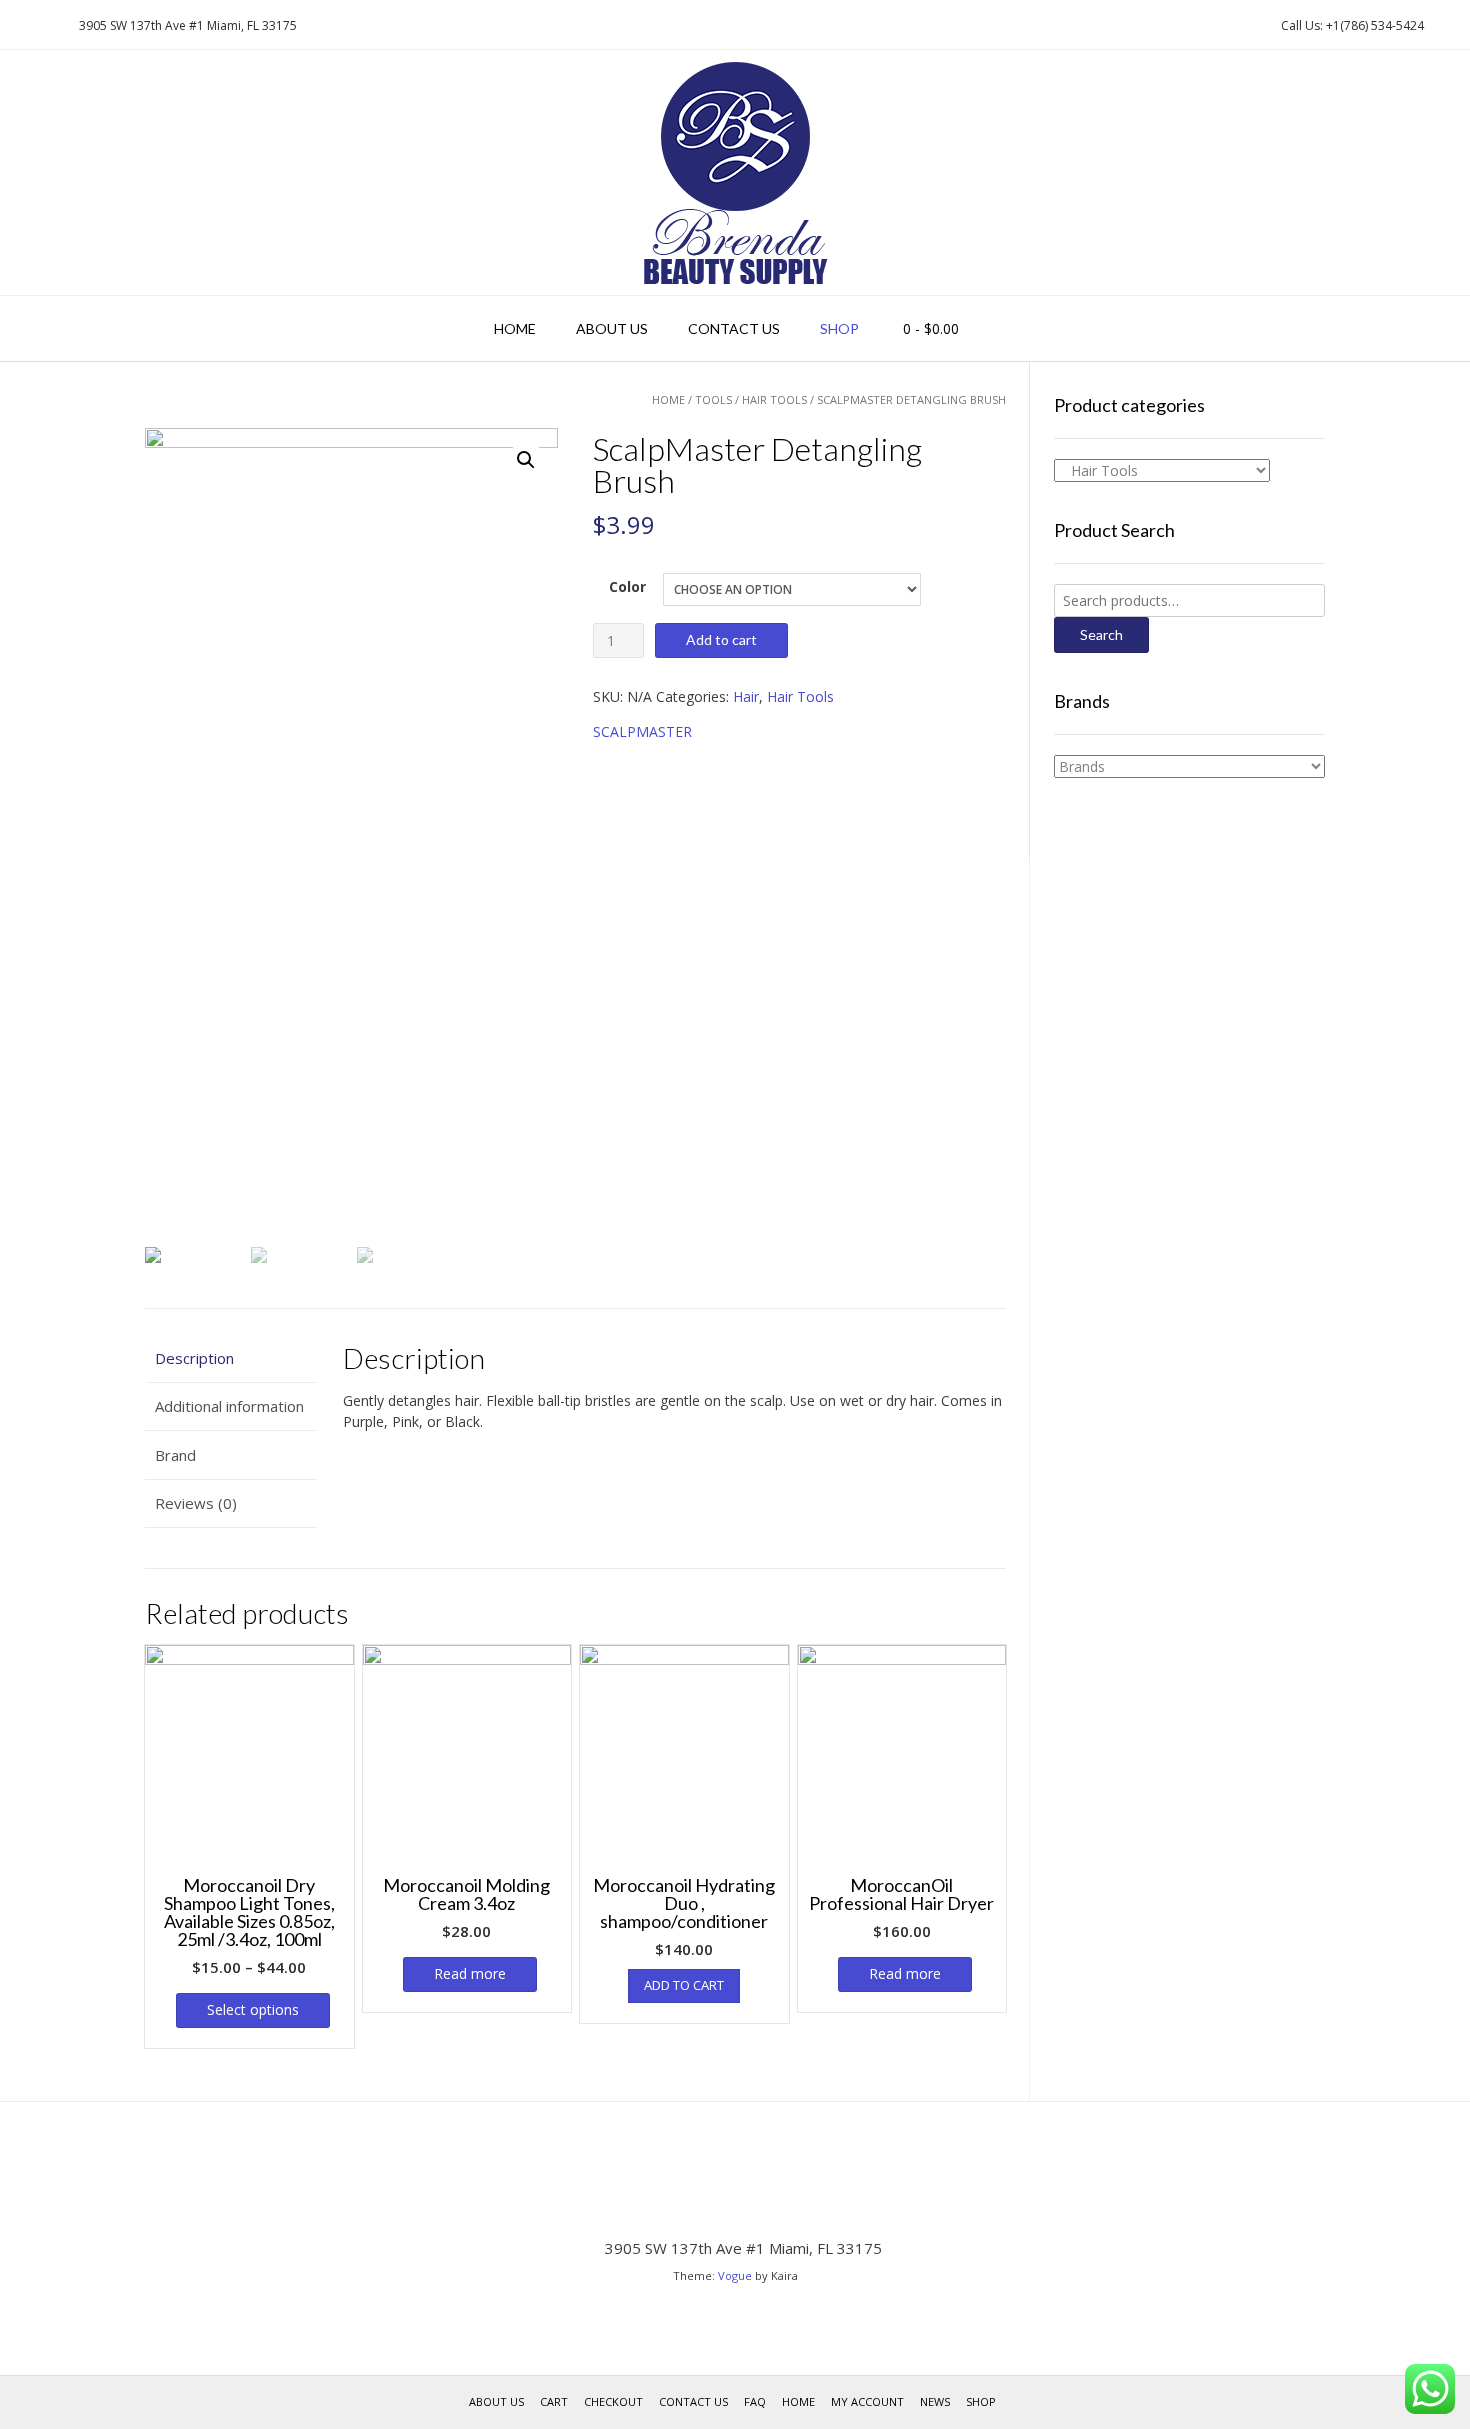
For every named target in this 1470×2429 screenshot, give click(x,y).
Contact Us (734, 328)
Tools (713, 399)
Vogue (735, 2275)
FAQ (755, 2401)
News (935, 2401)
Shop (839, 328)
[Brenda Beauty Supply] (735, 172)
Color (627, 586)
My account (867, 2401)
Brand (175, 1455)
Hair (746, 696)
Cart (554, 2401)
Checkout (613, 2401)
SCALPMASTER (642, 731)
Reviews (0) (196, 1503)
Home (515, 328)
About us (612, 328)
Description (194, 1358)
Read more (470, 1973)
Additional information (229, 1406)
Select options (253, 2009)
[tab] (231, 1358)
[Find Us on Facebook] (45, 25)
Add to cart (721, 639)
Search (1101, 634)
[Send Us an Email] (21, 25)
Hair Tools (774, 399)
